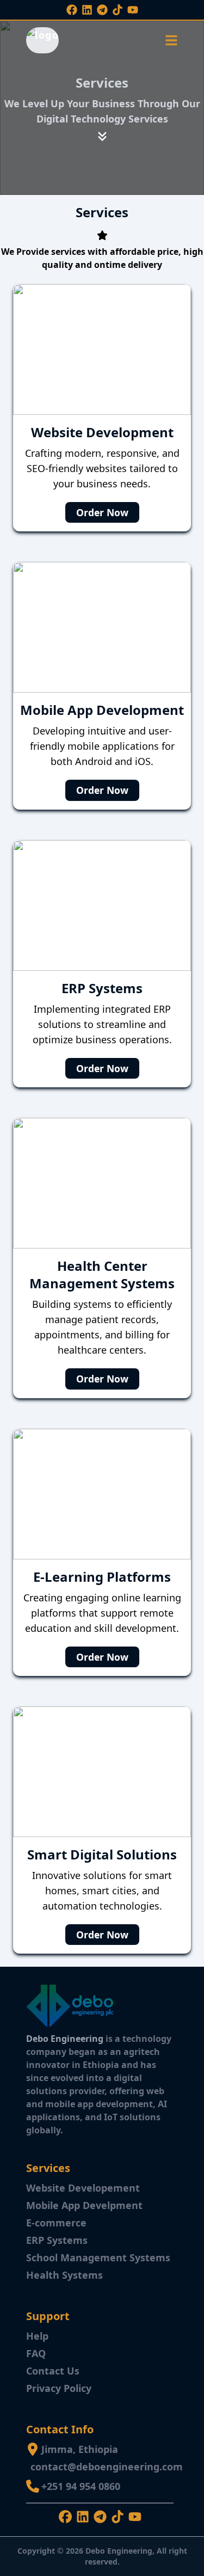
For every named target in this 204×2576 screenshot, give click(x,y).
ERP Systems (57, 2240)
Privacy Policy (59, 2388)
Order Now (102, 512)
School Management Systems (98, 2257)
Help (37, 2336)
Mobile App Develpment (84, 2205)
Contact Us (53, 2371)
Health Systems (64, 2275)
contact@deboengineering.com (107, 2467)
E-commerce (56, 2223)
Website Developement (83, 2188)
